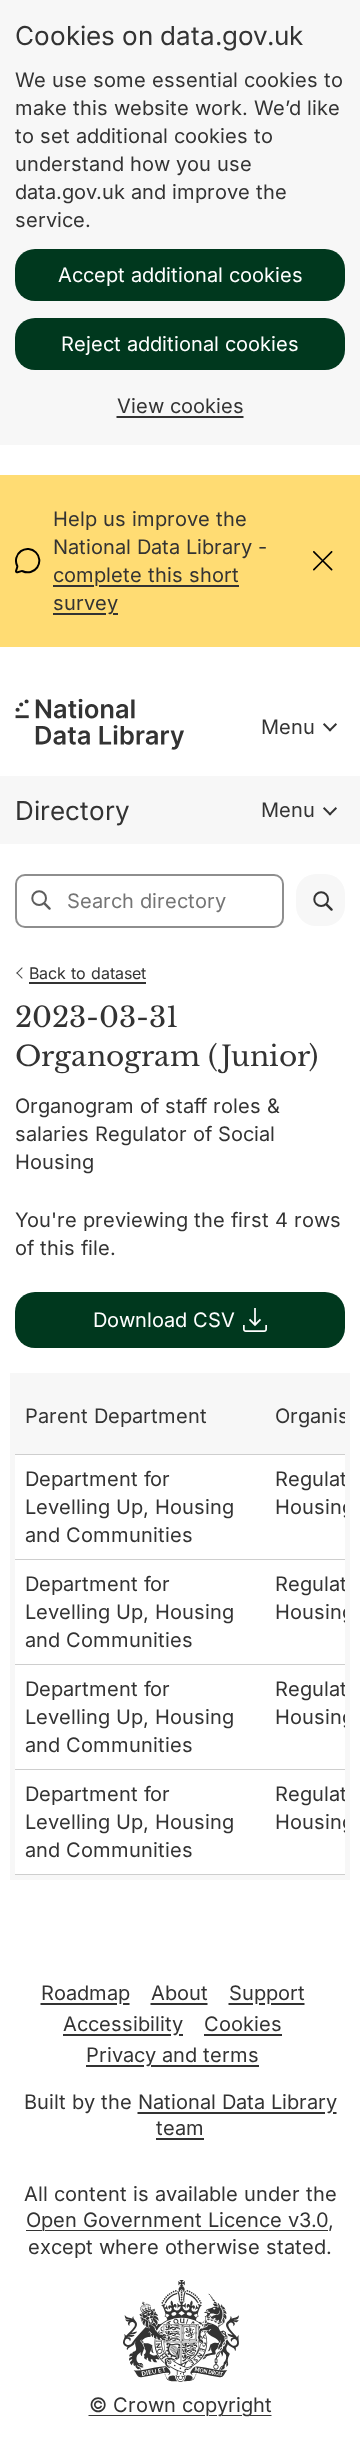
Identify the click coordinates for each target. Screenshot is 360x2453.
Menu (288, 727)
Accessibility (123, 2024)
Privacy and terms (172, 2055)
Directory (72, 810)
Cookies (243, 2024)
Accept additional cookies (180, 275)
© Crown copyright (180, 2405)
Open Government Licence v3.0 (177, 2220)
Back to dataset (87, 973)
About (179, 1993)
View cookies (180, 406)
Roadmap (85, 1993)
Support (267, 1993)
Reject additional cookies (180, 344)
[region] (180, 1626)
